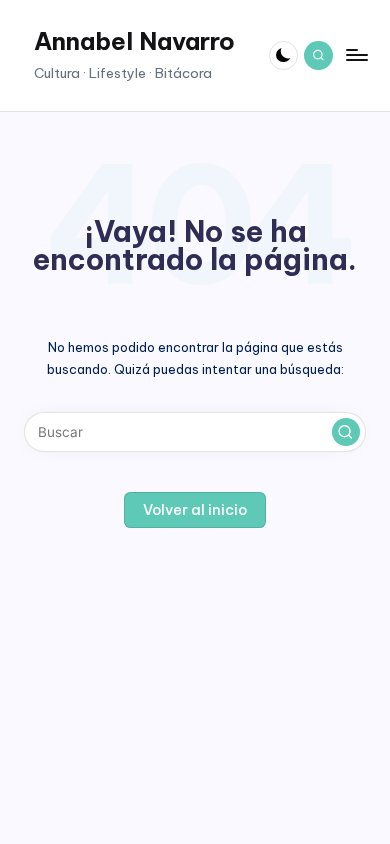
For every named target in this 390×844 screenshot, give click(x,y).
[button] (346, 432)
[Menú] (356, 55)
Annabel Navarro (134, 41)
